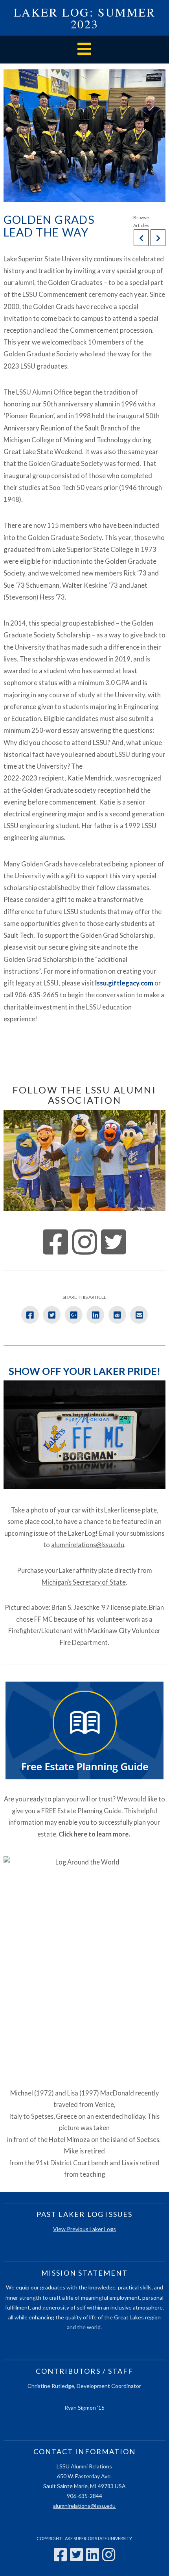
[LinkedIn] (93, 2555)
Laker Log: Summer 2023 (85, 18)
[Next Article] (158, 238)
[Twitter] (76, 2555)
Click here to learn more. (95, 1834)
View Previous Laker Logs (84, 2229)
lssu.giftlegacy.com (124, 983)
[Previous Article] (141, 238)
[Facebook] (60, 2555)
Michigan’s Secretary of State (84, 1582)
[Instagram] (109, 2555)
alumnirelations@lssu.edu (88, 1545)
